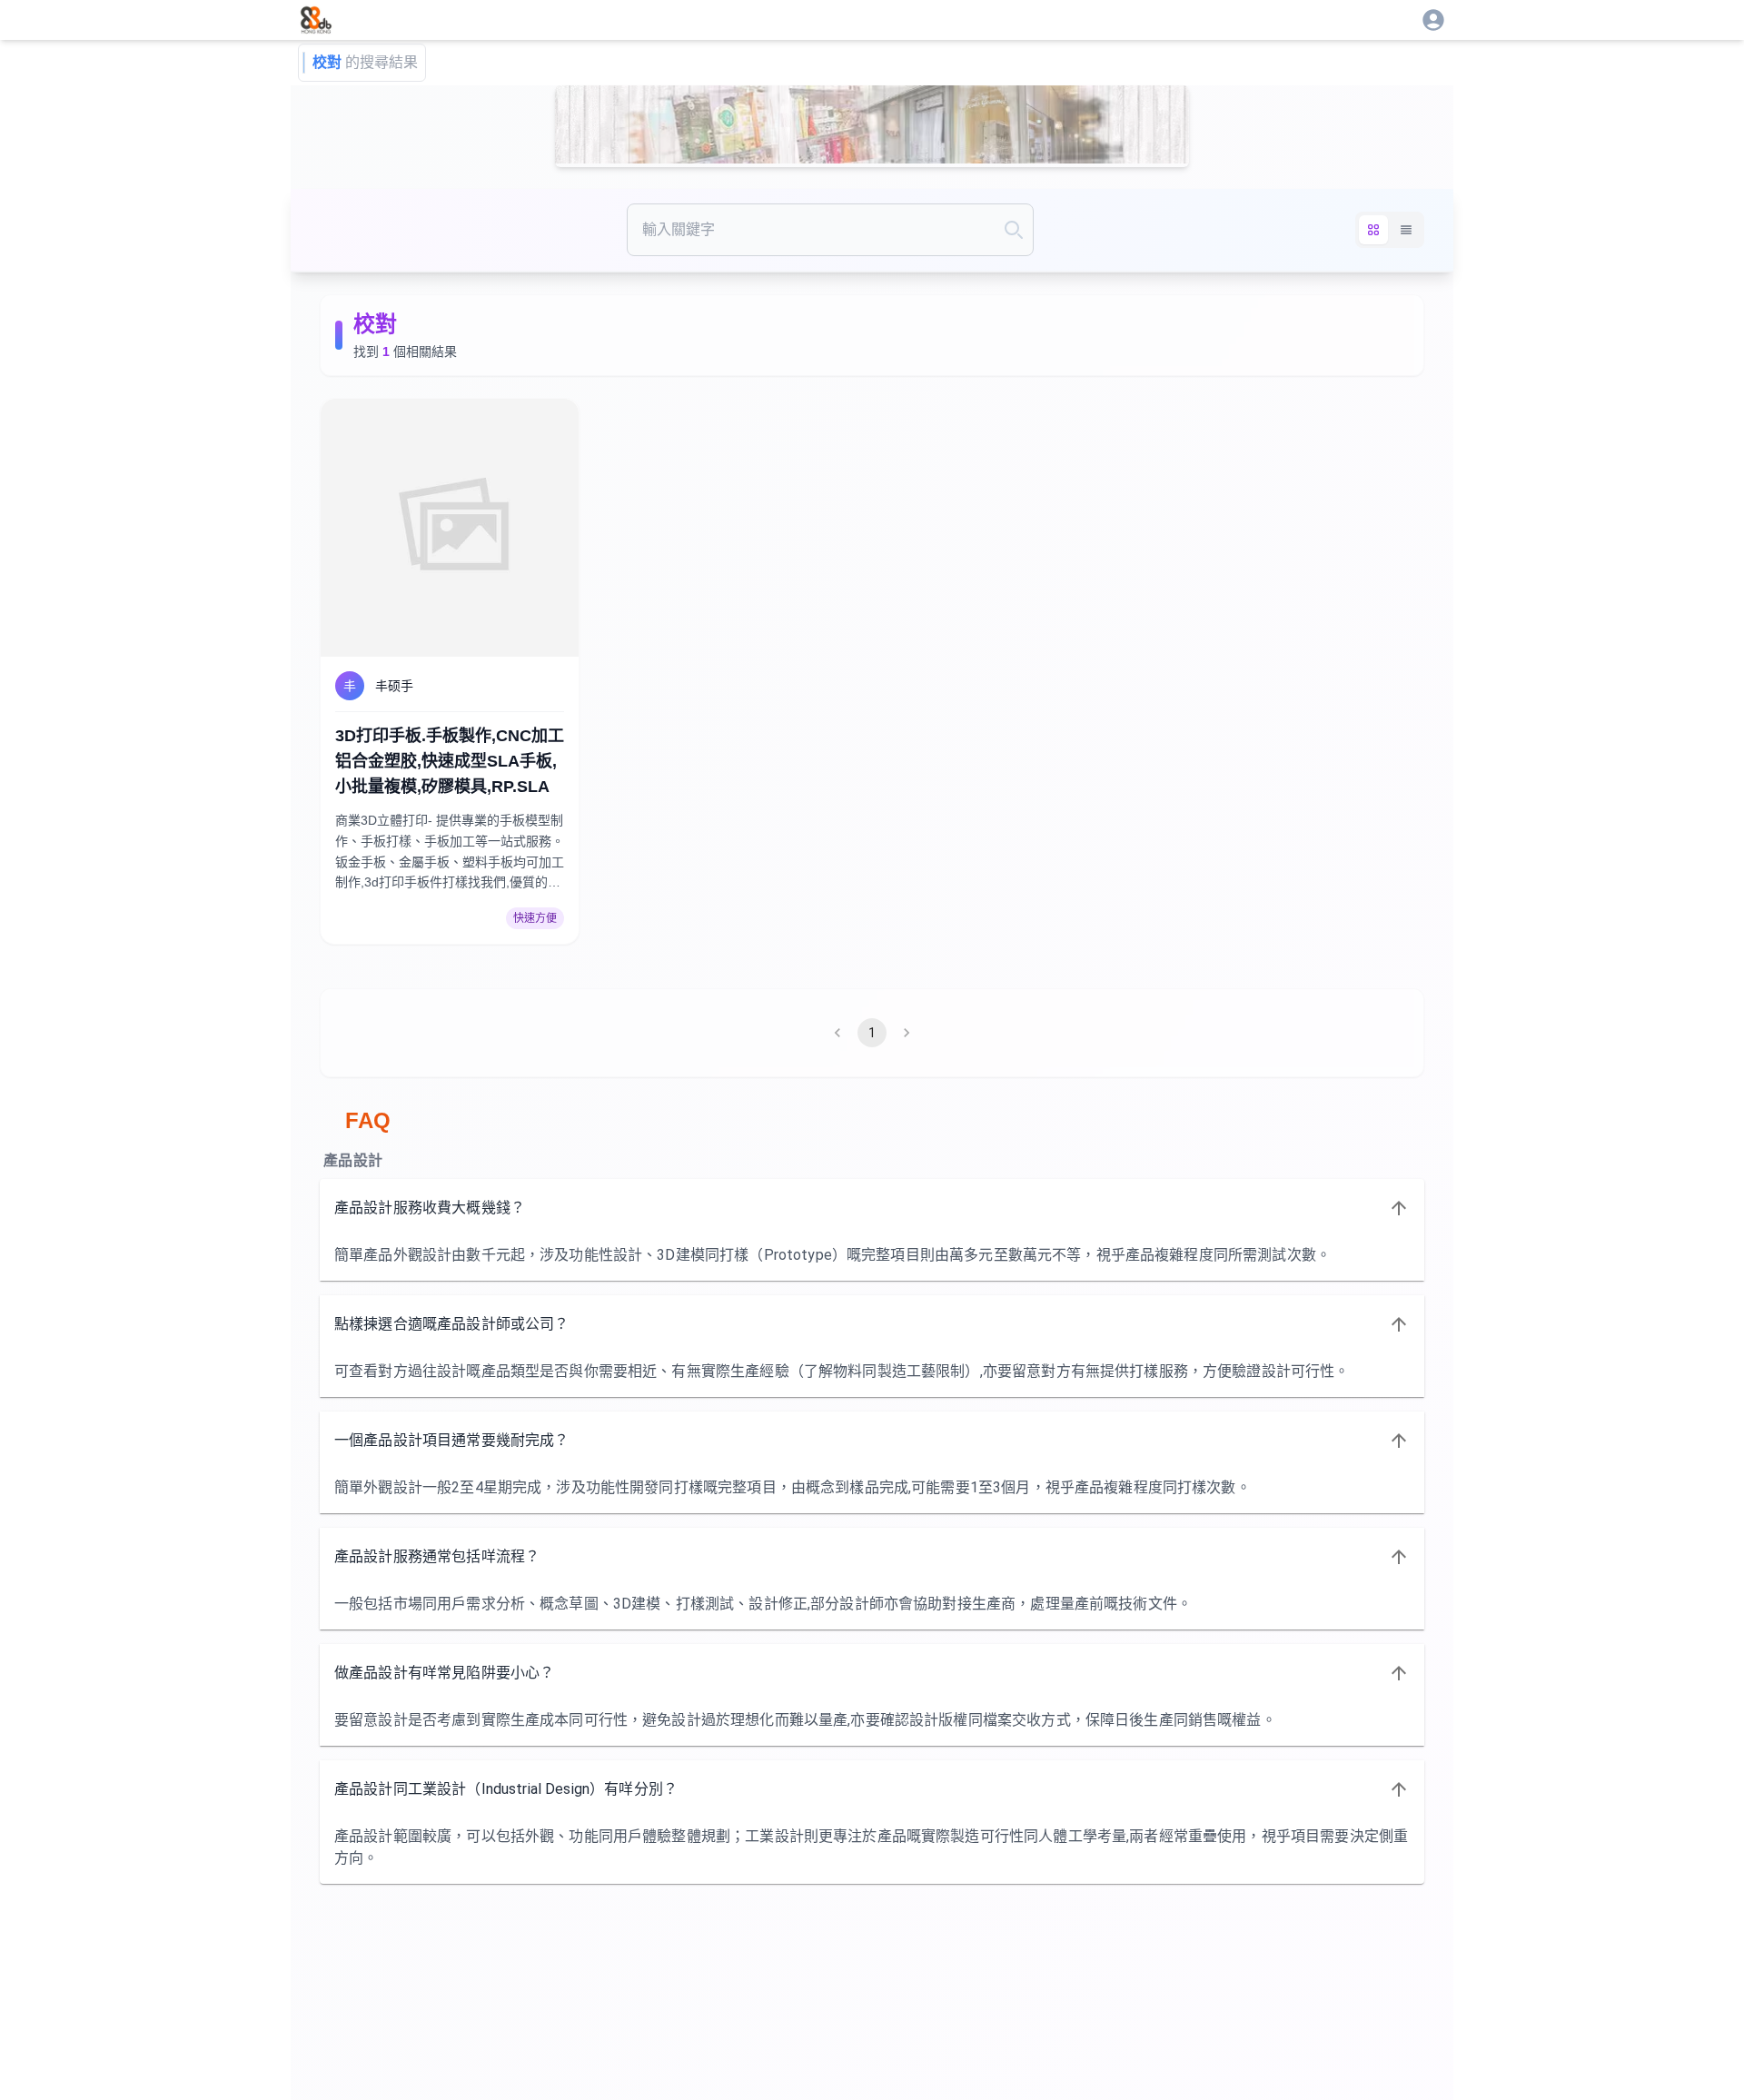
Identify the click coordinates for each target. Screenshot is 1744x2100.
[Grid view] (1373, 230)
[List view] (1406, 230)
